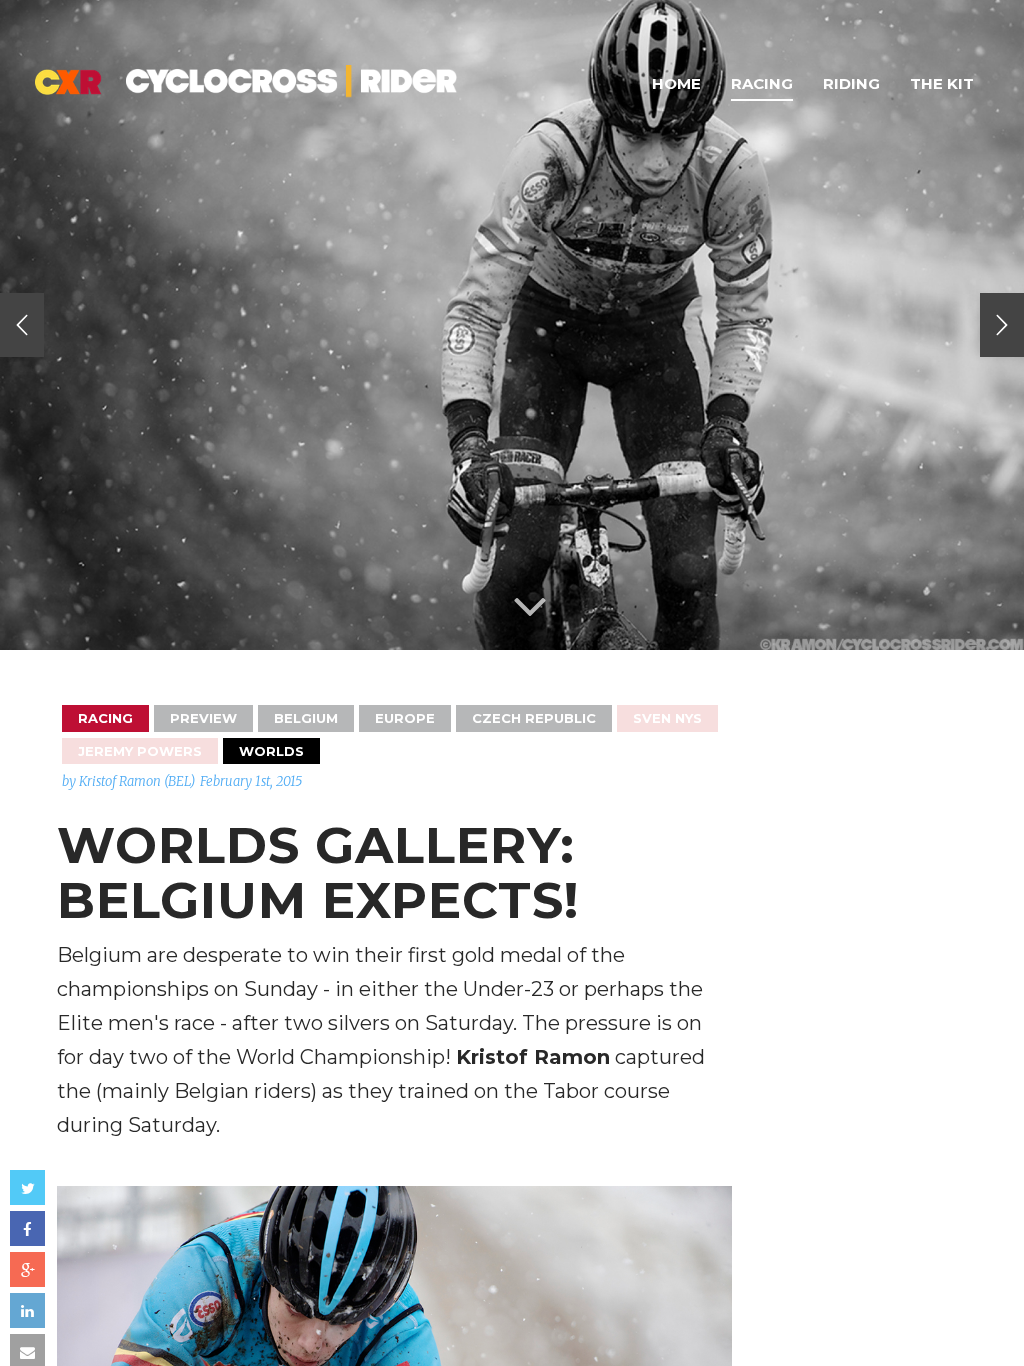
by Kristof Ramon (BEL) (128, 781)
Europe (405, 718)
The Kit (942, 83)
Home (676, 83)
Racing (762, 83)
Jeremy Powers (140, 751)
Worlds (271, 751)
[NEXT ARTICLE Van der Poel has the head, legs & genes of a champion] (1002, 325)
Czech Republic (534, 718)
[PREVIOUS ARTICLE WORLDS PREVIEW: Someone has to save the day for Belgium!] (22, 325)
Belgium (306, 718)
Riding (851, 83)
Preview (203, 718)
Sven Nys (667, 718)
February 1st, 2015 (251, 781)
